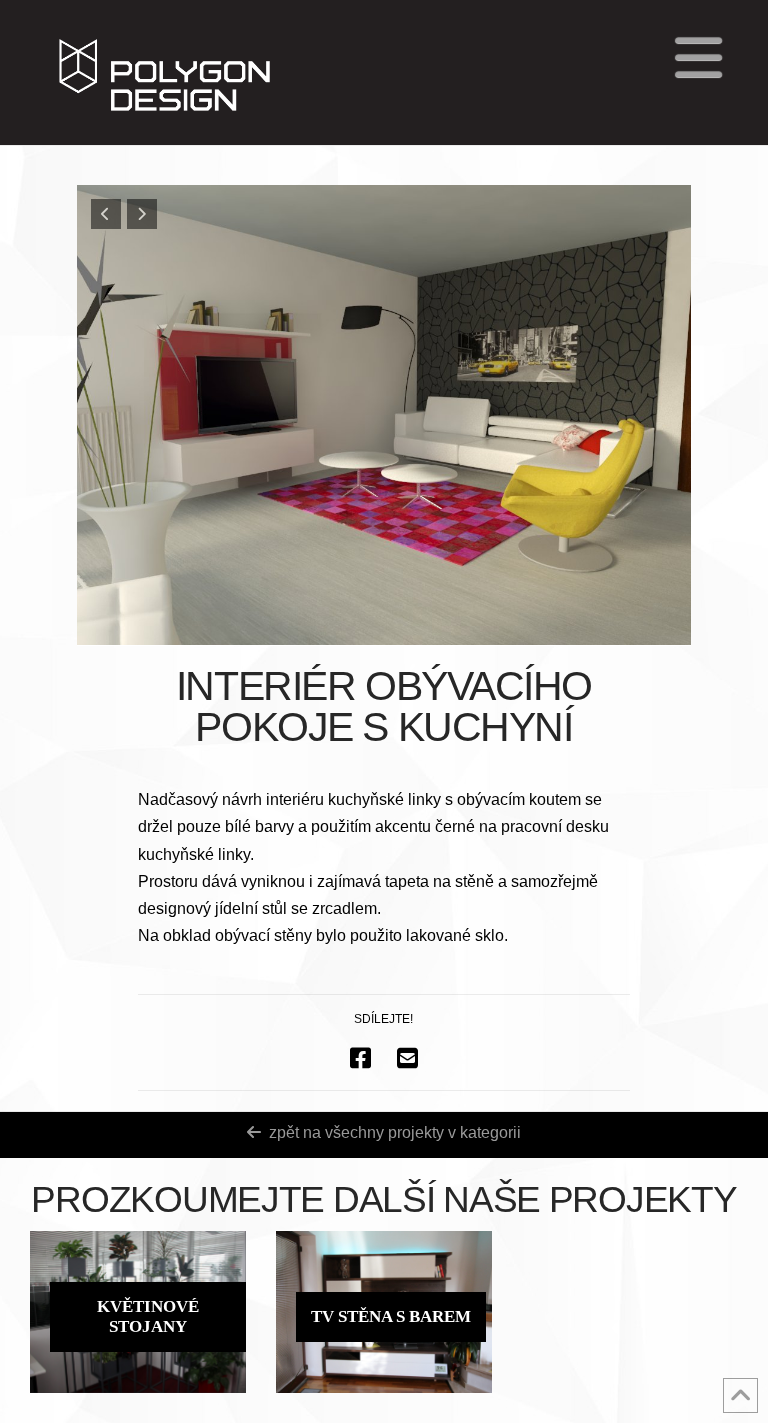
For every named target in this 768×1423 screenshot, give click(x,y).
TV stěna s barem (391, 1316)
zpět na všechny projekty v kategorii (395, 1132)
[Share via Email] (407, 1057)
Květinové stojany (148, 1316)
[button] (698, 57)
